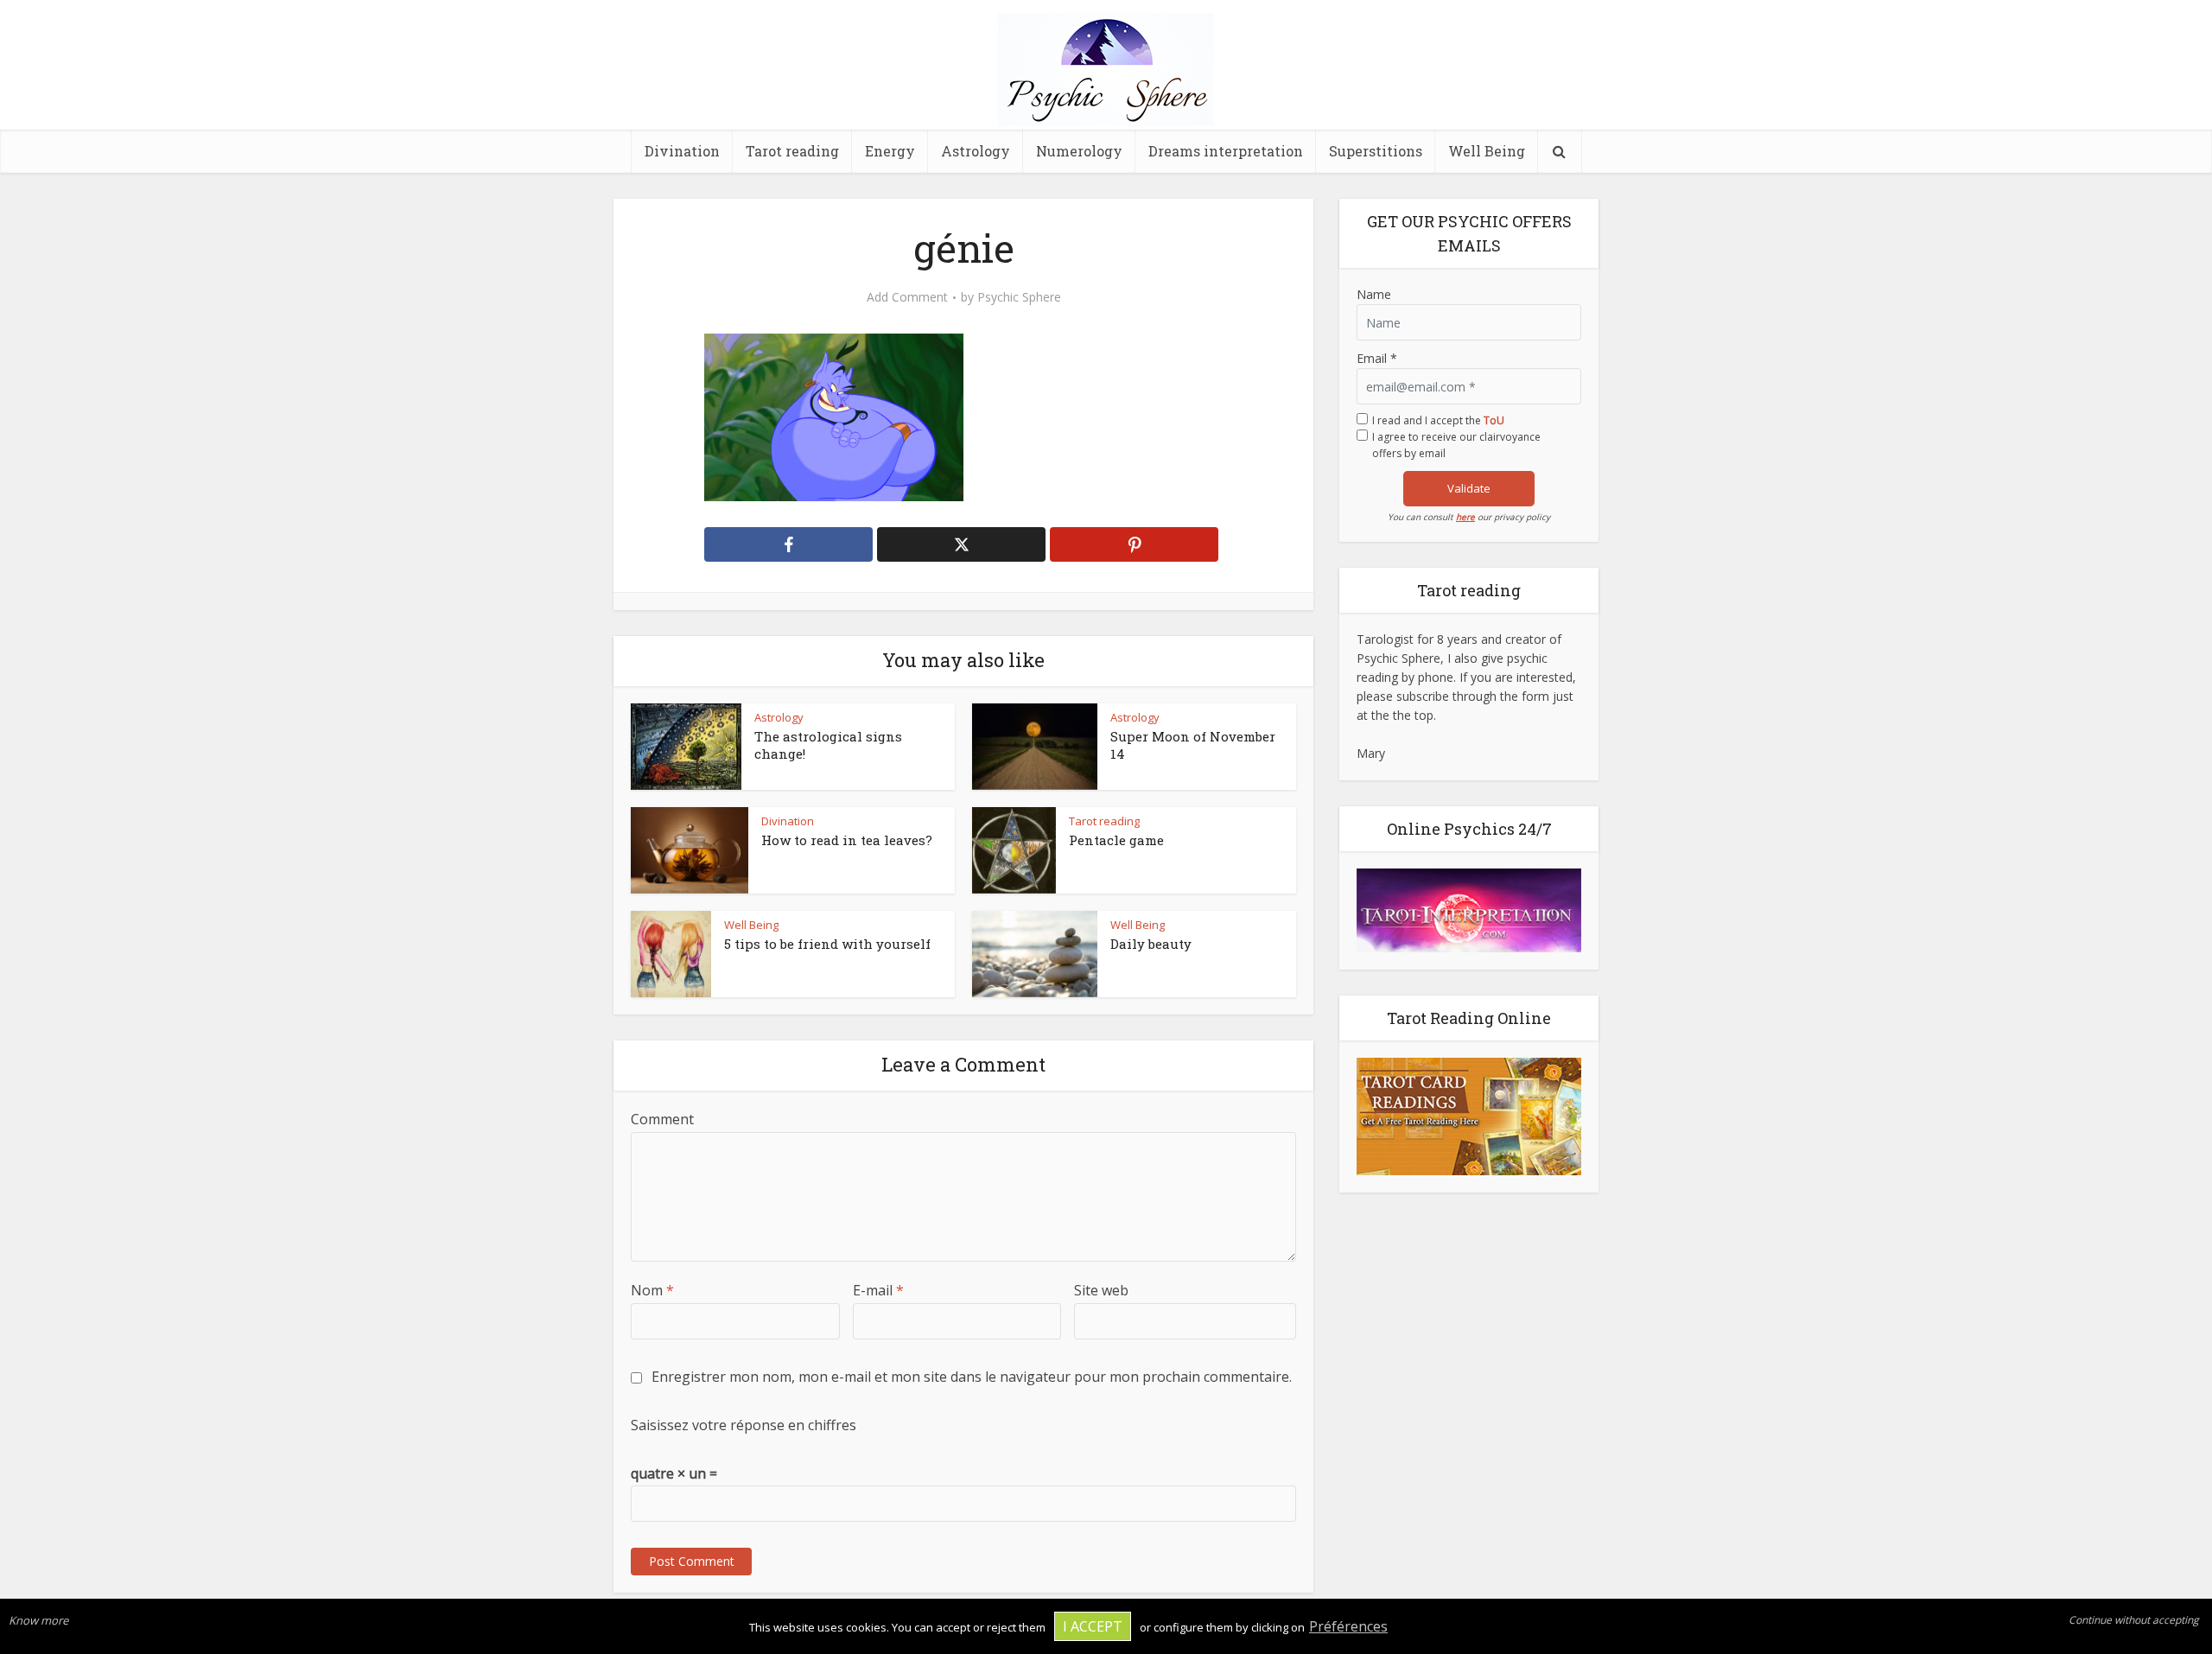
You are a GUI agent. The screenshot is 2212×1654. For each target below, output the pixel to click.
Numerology (1079, 151)
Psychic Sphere (1019, 297)
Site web (1101, 1290)
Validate (1469, 488)
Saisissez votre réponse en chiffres (744, 1425)
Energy (890, 151)
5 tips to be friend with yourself (827, 944)
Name (1374, 294)
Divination (682, 151)
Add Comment (907, 297)
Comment (662, 1119)
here (1465, 517)
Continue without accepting (2134, 1620)
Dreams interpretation (1226, 151)
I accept (1093, 1626)
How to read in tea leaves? (847, 840)
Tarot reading (792, 151)
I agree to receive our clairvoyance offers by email (1456, 445)
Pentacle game (1116, 840)
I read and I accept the (1438, 420)
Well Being (1487, 151)
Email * (1377, 358)
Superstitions (1376, 151)
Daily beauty (1151, 944)
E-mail (878, 1290)
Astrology (976, 151)
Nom (652, 1290)
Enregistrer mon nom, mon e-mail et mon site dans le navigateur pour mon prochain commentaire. (972, 1377)
